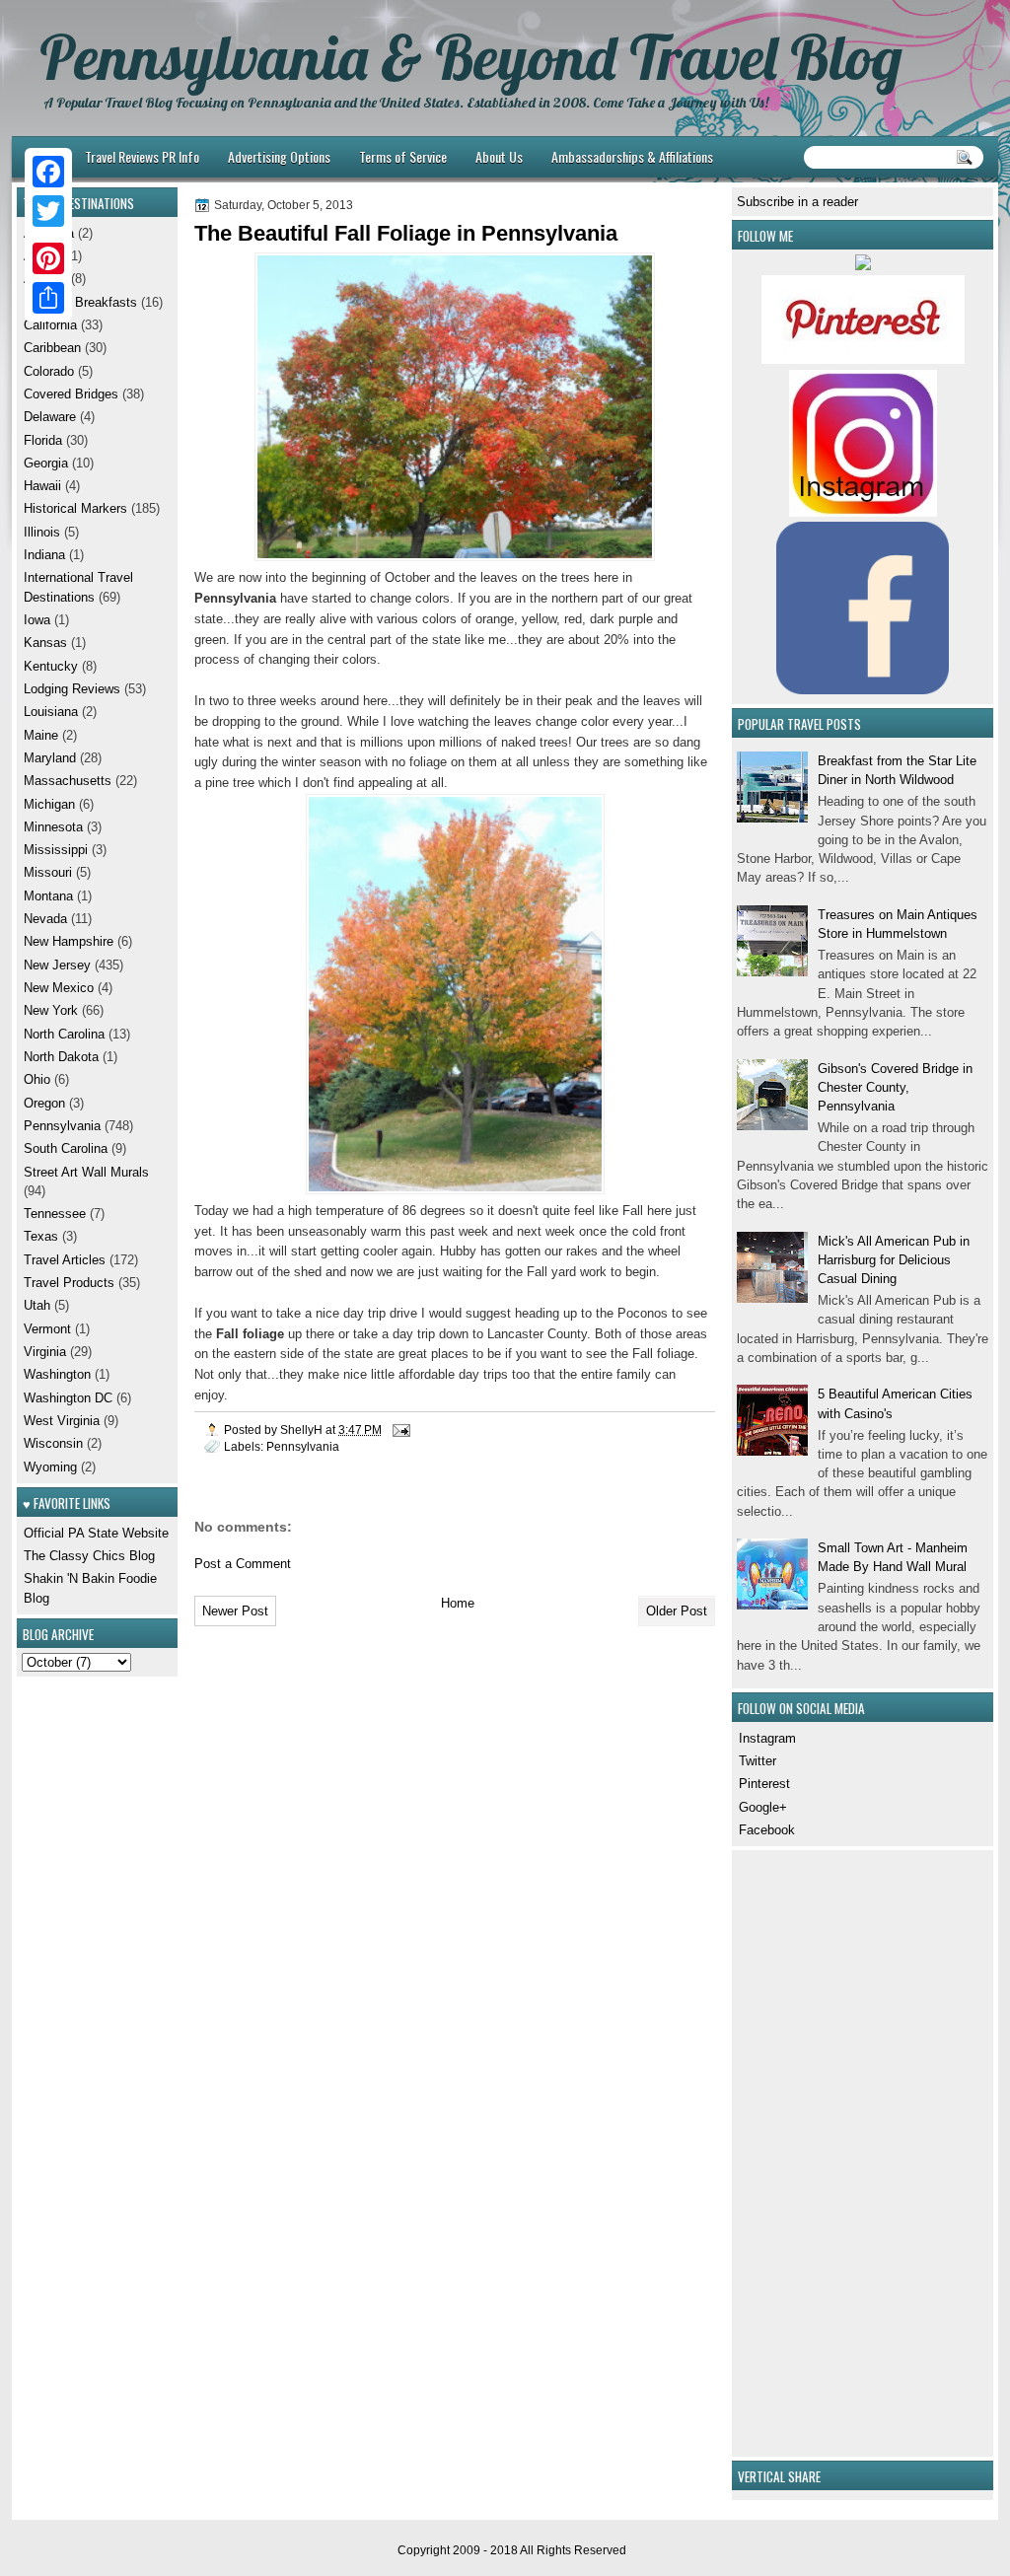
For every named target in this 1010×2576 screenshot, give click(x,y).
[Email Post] (400, 1430)
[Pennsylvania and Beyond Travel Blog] (863, 359)
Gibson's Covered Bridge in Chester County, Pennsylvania (895, 1088)
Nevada (45, 919)
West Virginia (62, 1421)
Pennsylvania (303, 1446)
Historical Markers (75, 508)
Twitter (757, 1761)
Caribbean (52, 348)
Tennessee (55, 1214)
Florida (43, 440)
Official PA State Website (96, 1533)
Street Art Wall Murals (86, 1172)
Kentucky (51, 666)
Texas (41, 1236)
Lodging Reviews (72, 689)
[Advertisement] (796, 2151)
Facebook (767, 1830)
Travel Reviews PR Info (142, 156)
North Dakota (61, 1057)
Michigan (49, 804)
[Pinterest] (48, 258)
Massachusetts (68, 781)
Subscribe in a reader (797, 202)
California (50, 325)
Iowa (37, 620)
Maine (41, 735)
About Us (499, 156)
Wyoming (50, 1467)
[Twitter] (48, 211)
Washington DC (68, 1398)
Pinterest (764, 1784)
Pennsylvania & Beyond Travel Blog (471, 57)
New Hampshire (69, 941)
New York (51, 1010)
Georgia (46, 463)
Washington (57, 1374)
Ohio (37, 1079)
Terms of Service (403, 156)
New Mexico (59, 988)
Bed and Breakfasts (80, 302)
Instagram (767, 1738)
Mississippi (56, 850)
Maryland (50, 758)
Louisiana (51, 712)
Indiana (44, 555)
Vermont (47, 1329)
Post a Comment (243, 1564)
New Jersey (57, 965)
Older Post (677, 1611)
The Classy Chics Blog (89, 1556)
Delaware (50, 417)
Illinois (42, 532)
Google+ (763, 1807)
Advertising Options (279, 156)
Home (458, 1603)
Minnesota (53, 827)
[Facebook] (48, 172)
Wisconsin (53, 1443)
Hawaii (42, 486)
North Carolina (64, 1034)
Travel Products (69, 1283)
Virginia (45, 1352)
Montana (48, 896)
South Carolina (66, 1148)
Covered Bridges (71, 394)
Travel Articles (65, 1260)
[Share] (48, 298)
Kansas (45, 643)
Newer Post (235, 1611)
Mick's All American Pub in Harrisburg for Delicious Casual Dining (894, 1260)
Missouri (48, 872)
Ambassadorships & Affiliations (632, 156)
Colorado (49, 371)
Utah (37, 1305)
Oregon (44, 1103)
